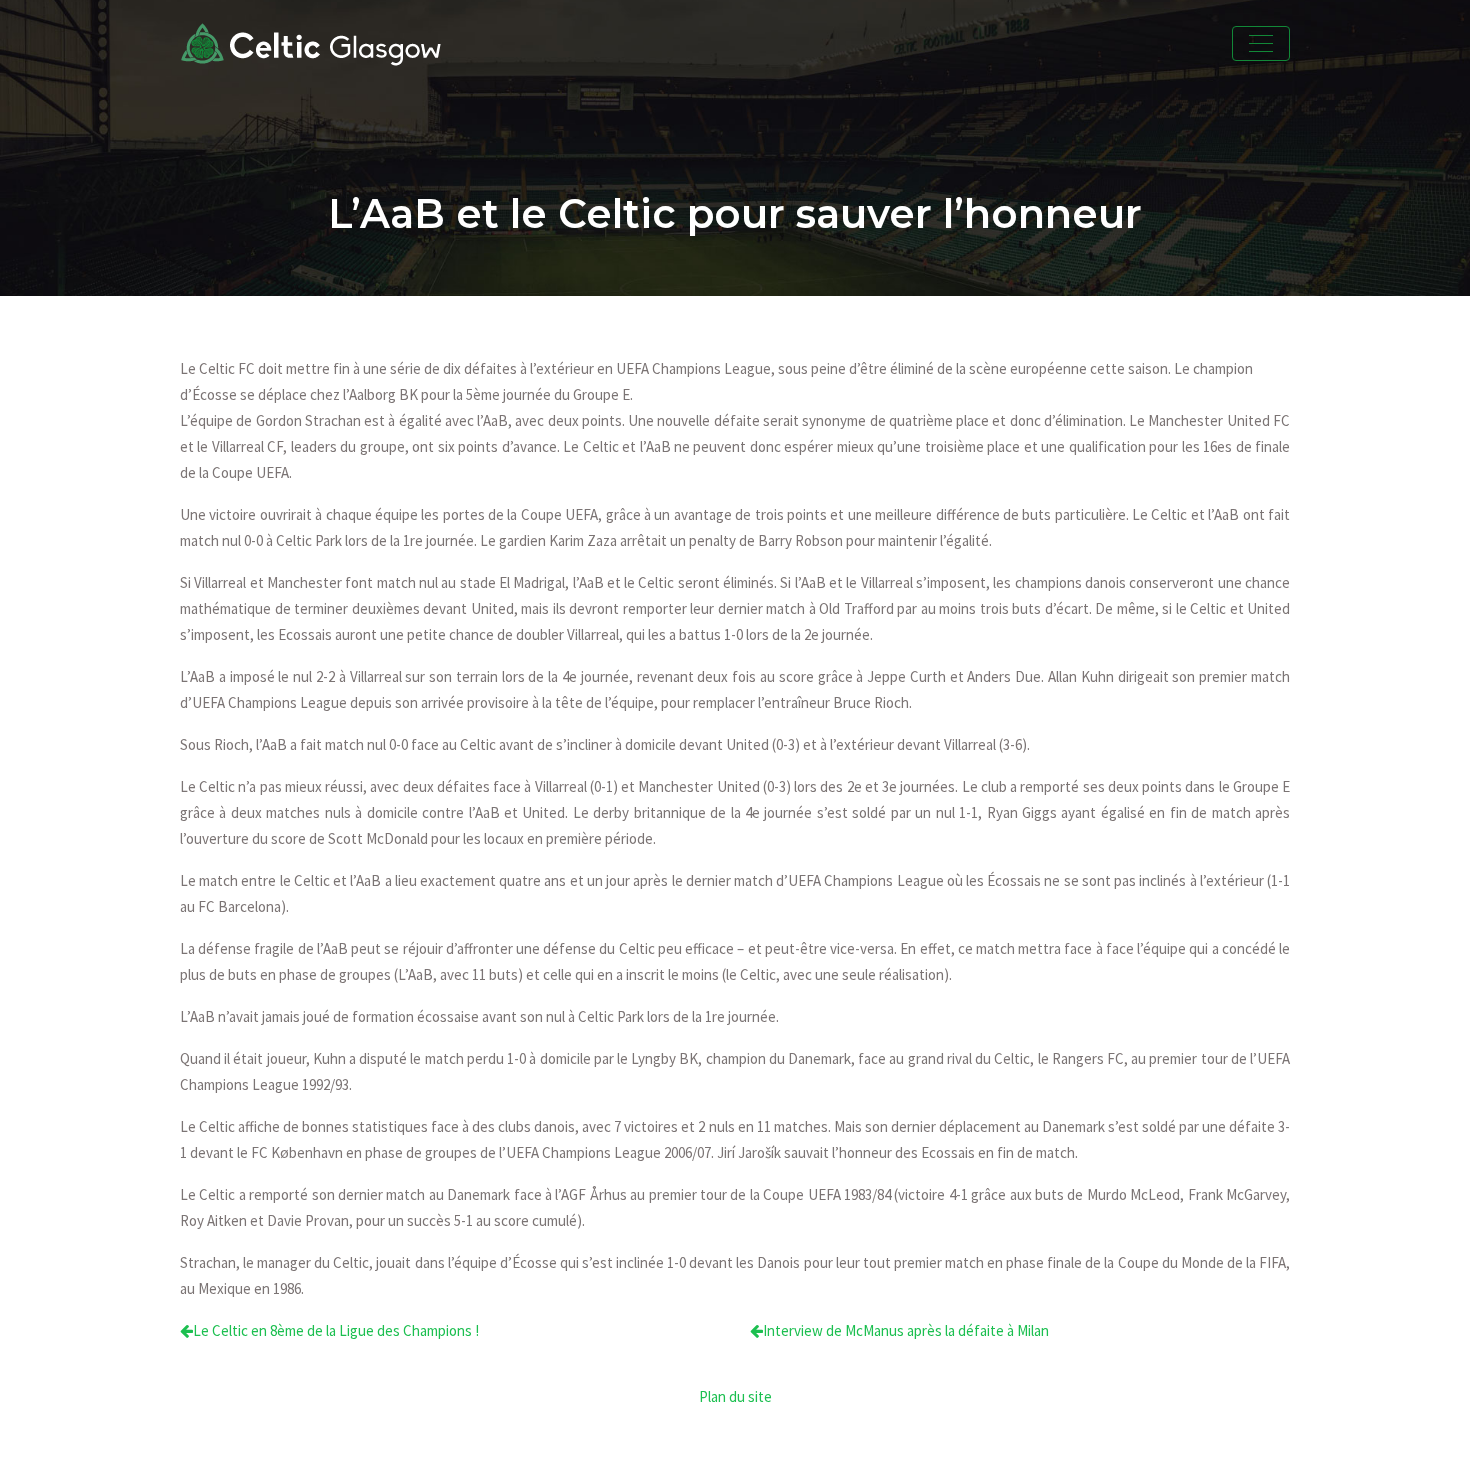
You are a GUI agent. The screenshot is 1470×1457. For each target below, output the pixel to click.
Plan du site (735, 1396)
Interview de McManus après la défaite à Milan (906, 1330)
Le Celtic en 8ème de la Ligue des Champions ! (336, 1330)
